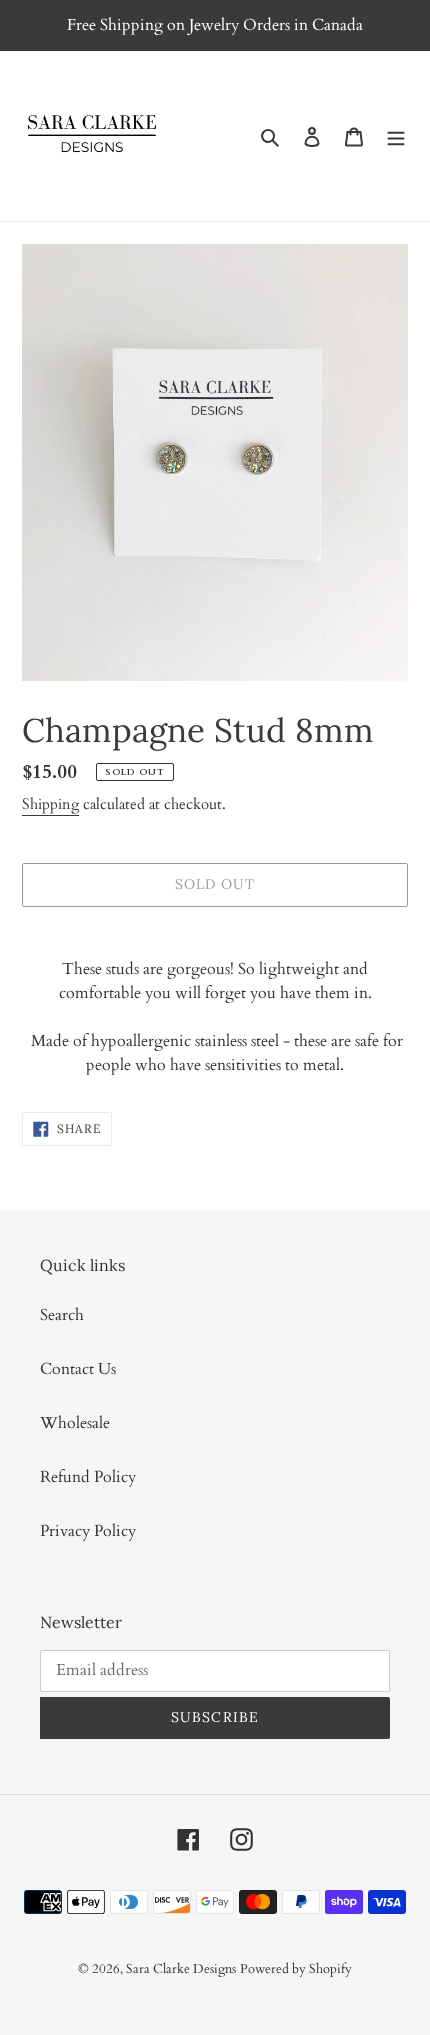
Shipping (50, 804)
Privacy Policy (88, 1531)
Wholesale (75, 1423)
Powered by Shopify (296, 1969)
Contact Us (78, 1369)
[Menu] (396, 136)
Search (62, 1315)
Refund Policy (88, 1477)
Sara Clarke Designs (181, 1969)
